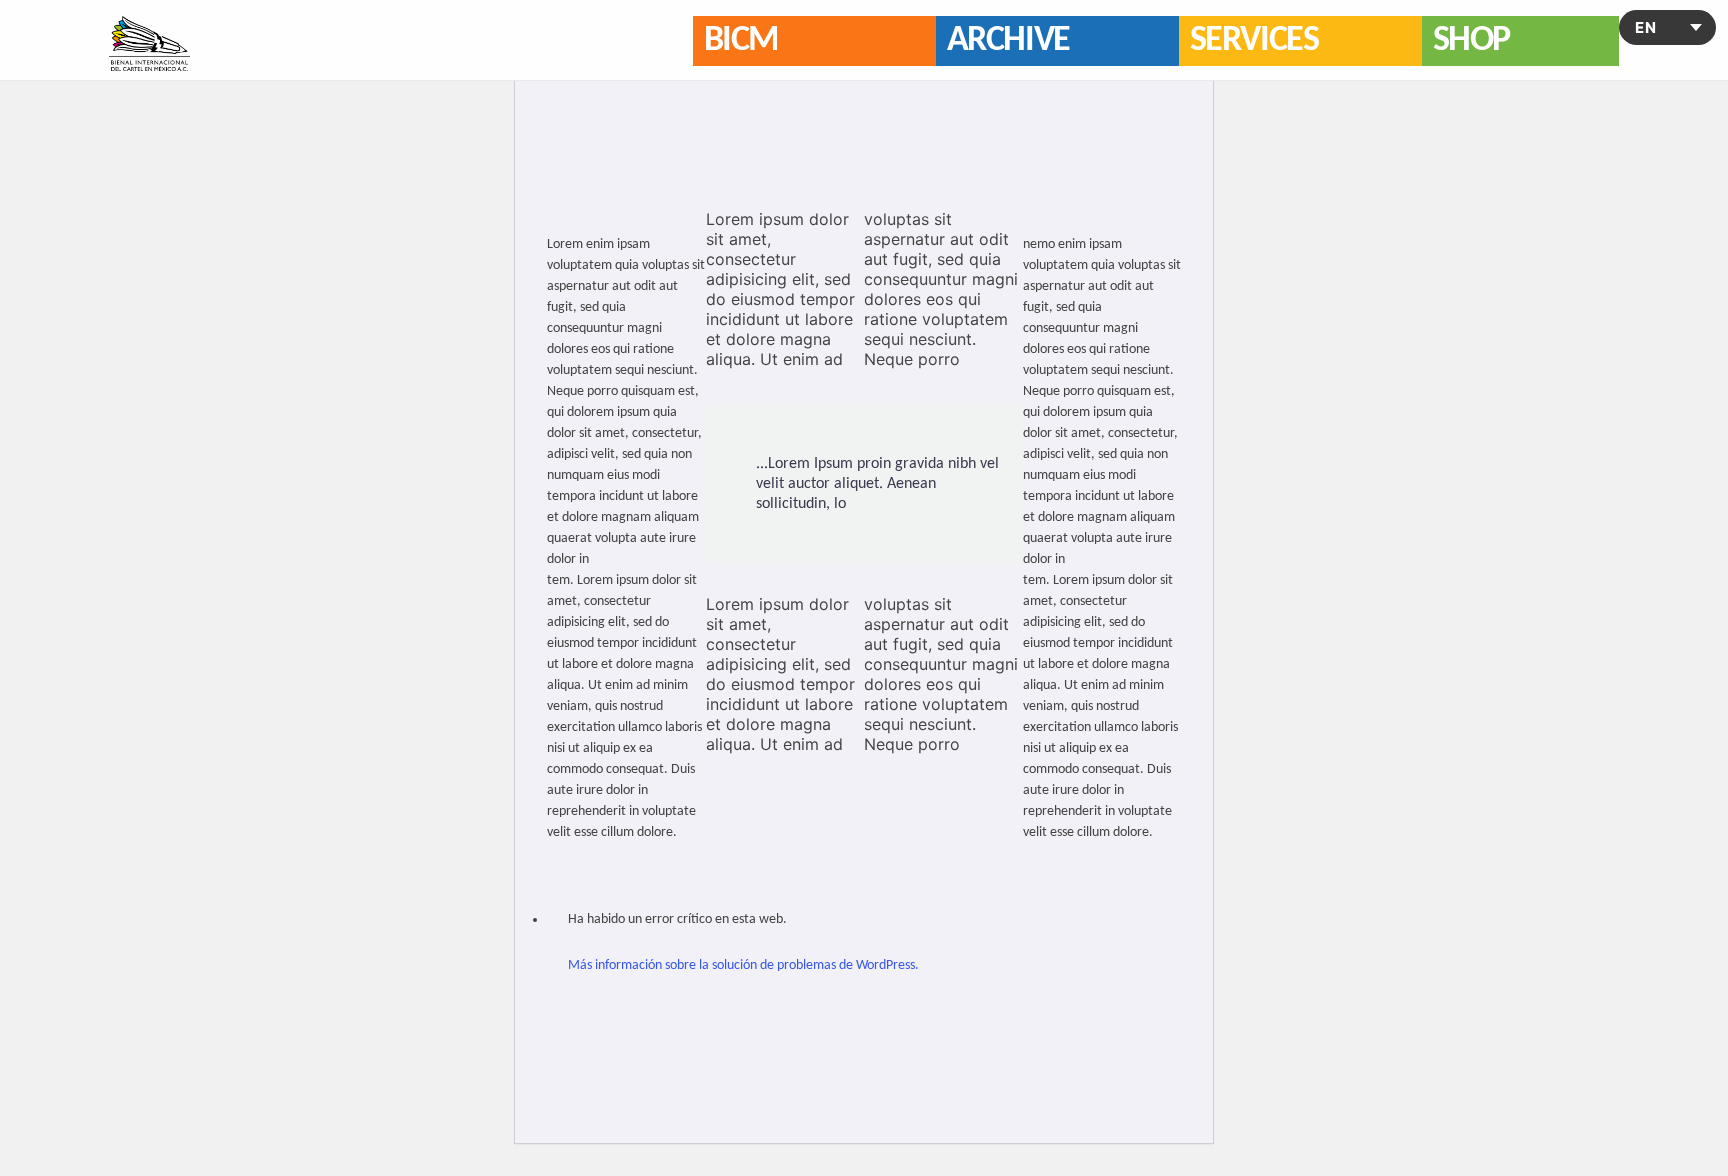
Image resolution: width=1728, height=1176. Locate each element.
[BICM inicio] (149, 43)
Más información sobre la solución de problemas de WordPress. (743, 965)
